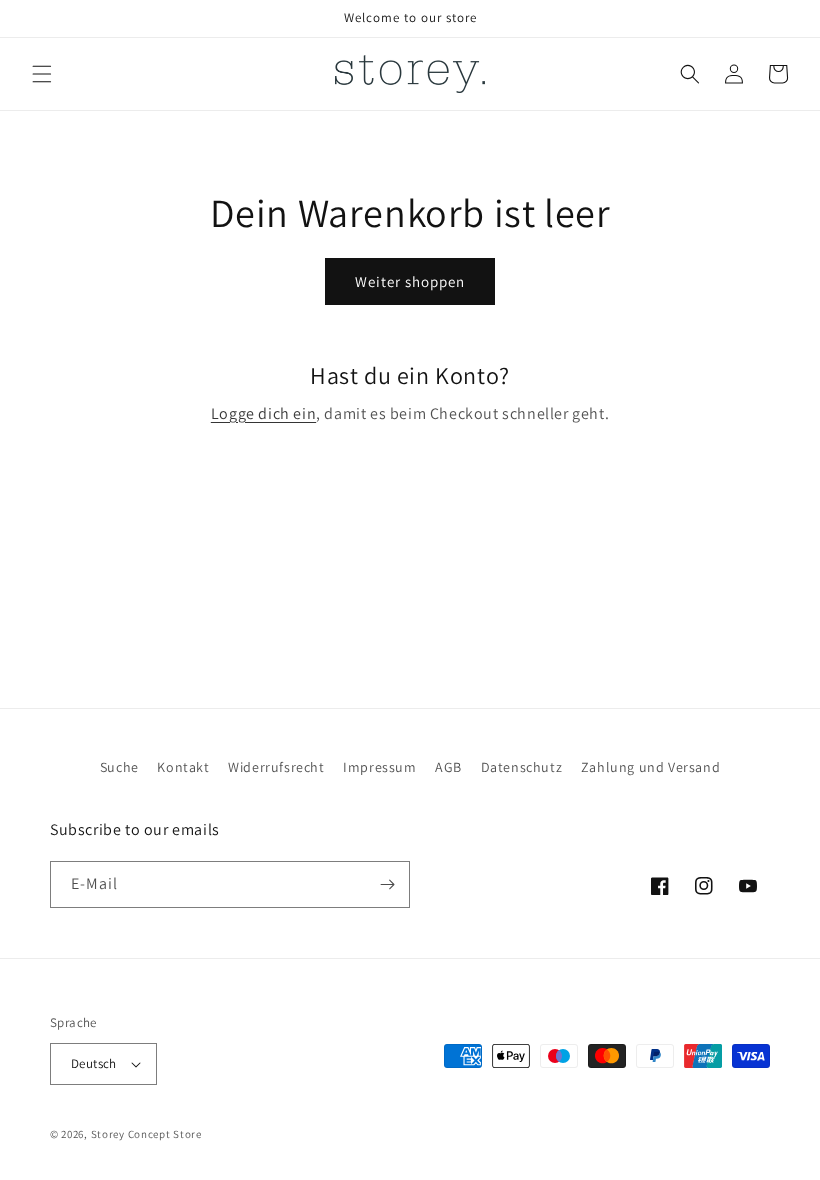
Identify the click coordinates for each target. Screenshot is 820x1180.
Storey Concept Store (146, 1134)
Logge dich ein (263, 413)
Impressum (379, 767)
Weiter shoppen (410, 281)
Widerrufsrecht (276, 767)
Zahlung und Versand (650, 767)
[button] (42, 74)
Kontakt (183, 767)
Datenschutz (522, 767)
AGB (448, 767)
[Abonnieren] (387, 884)
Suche (119, 767)
